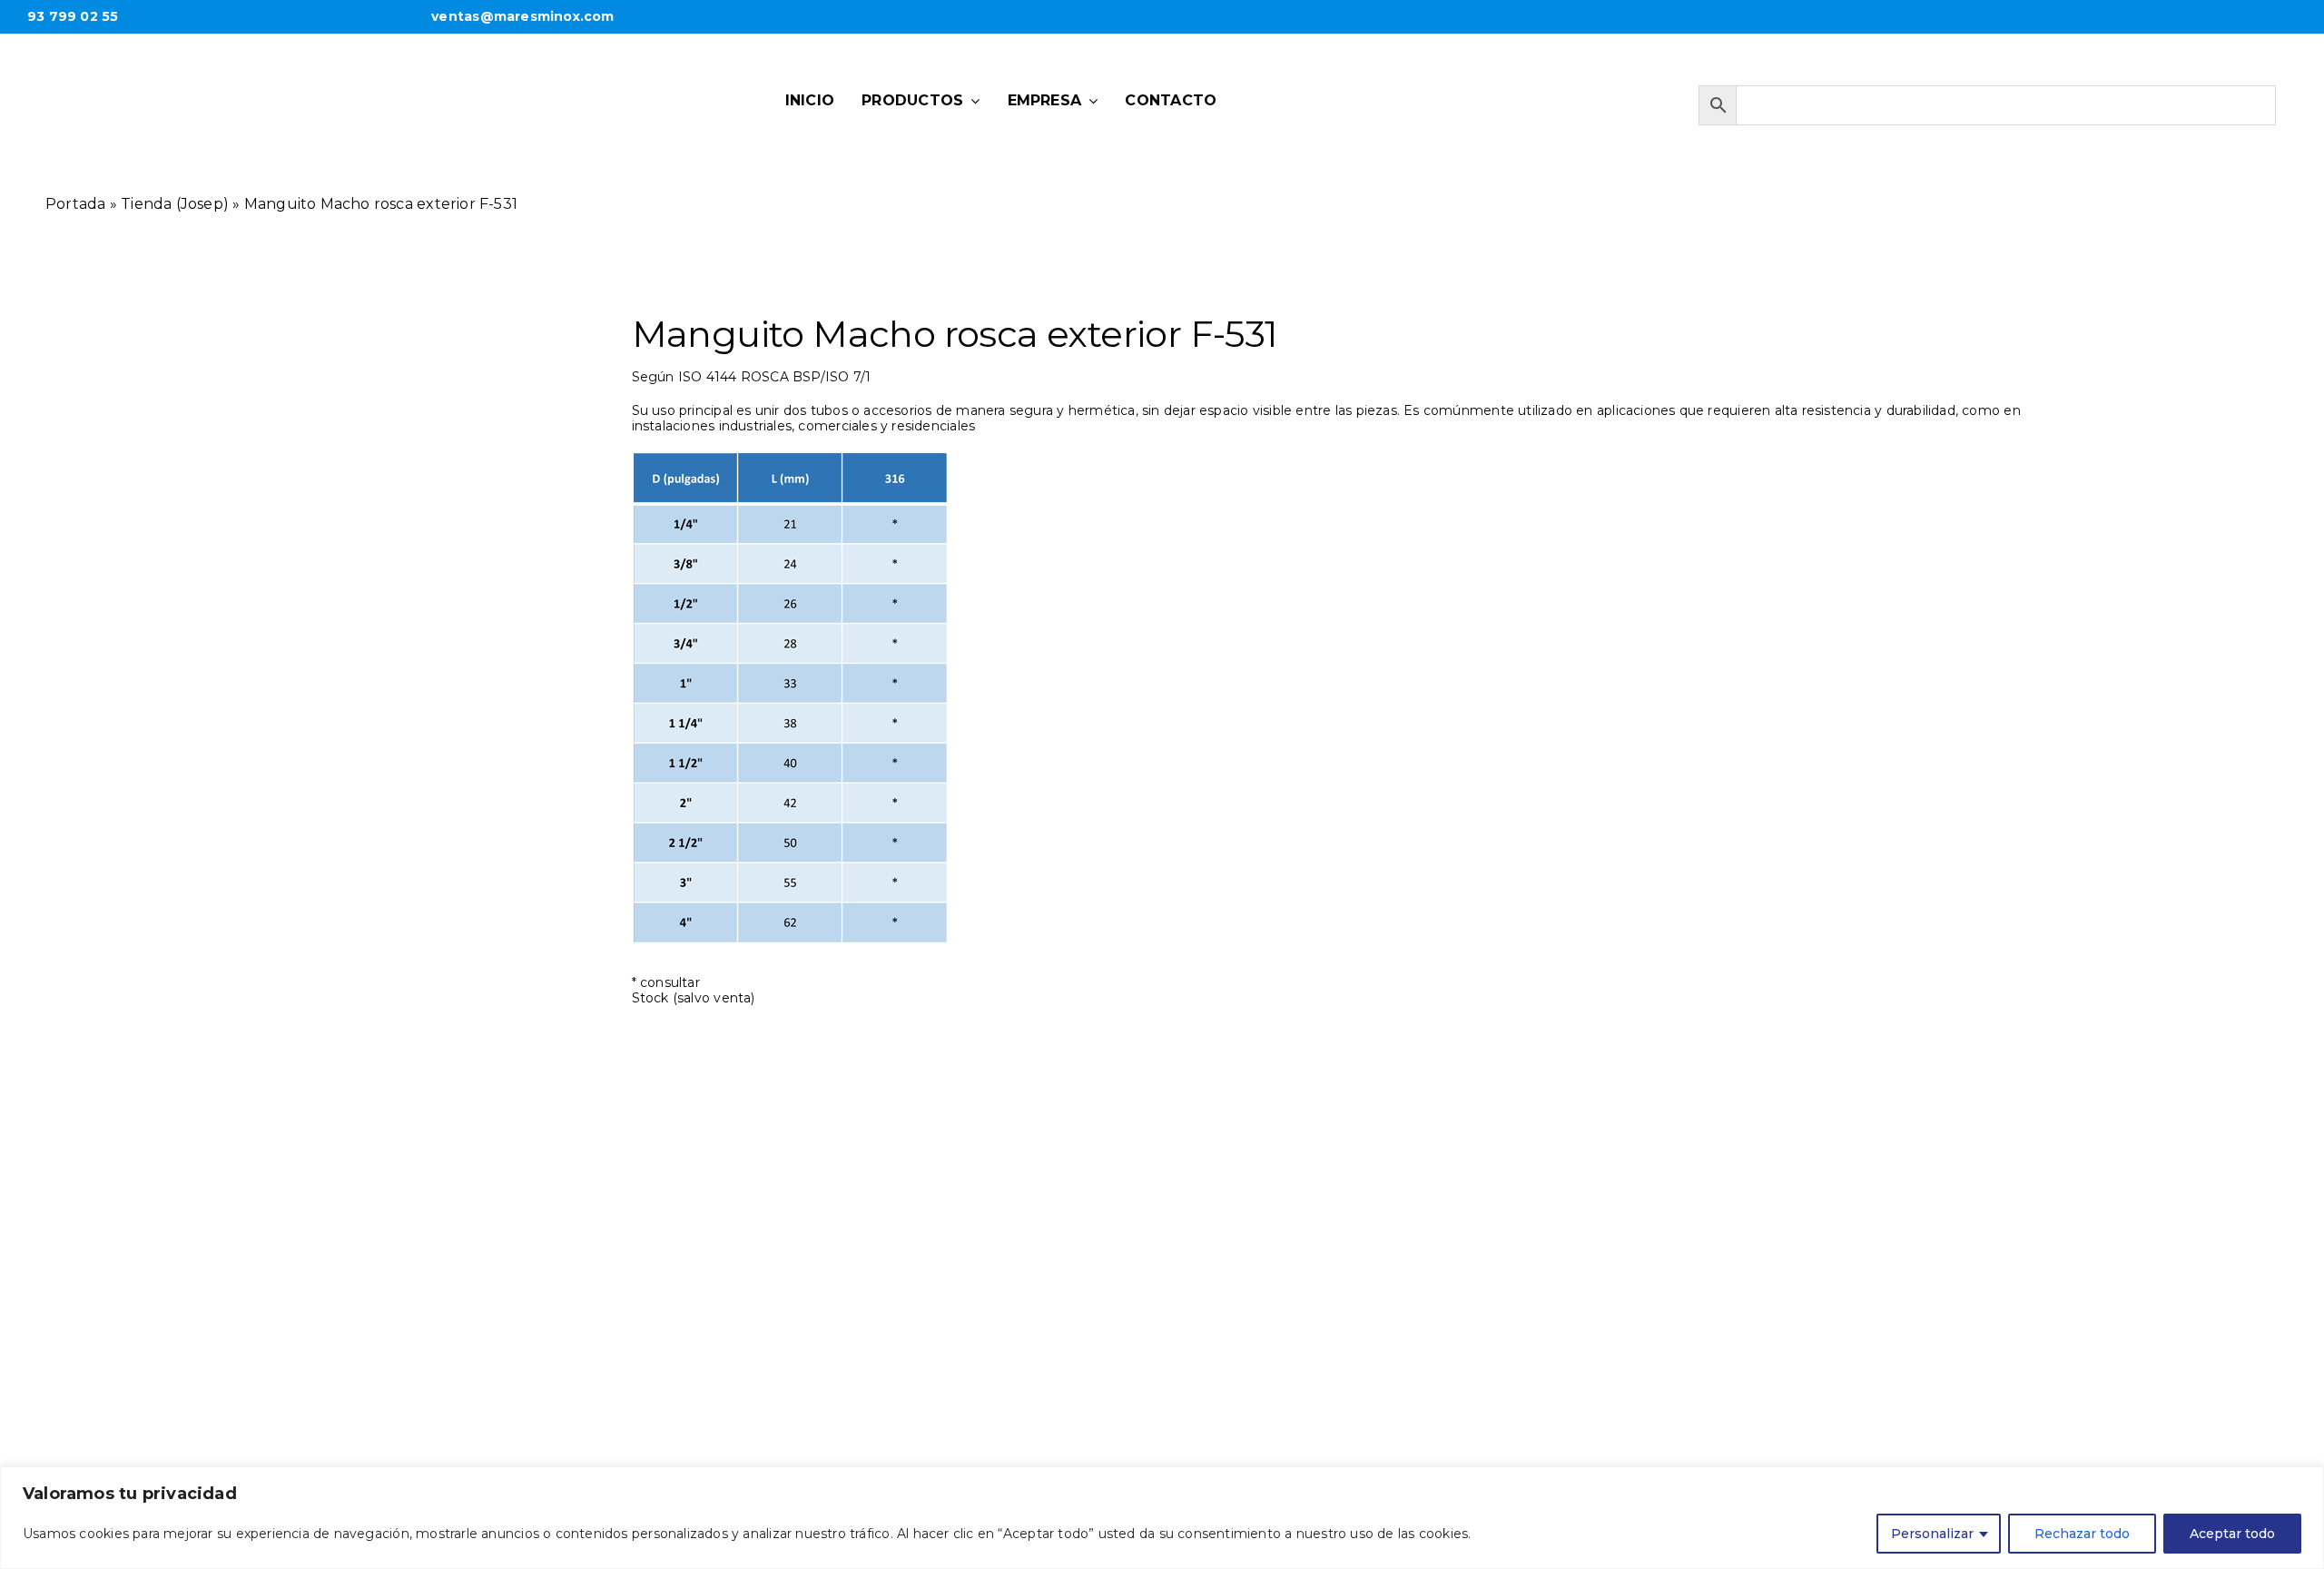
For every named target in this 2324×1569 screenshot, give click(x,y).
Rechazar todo (2082, 1534)
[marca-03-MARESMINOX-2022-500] (273, 67)
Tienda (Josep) (175, 204)
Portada (75, 204)
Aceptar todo (2232, 1534)
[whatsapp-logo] (1422, 93)
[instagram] (1521, 94)
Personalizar (1932, 1534)
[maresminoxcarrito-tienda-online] (1603, 95)
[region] (1162, 1518)
